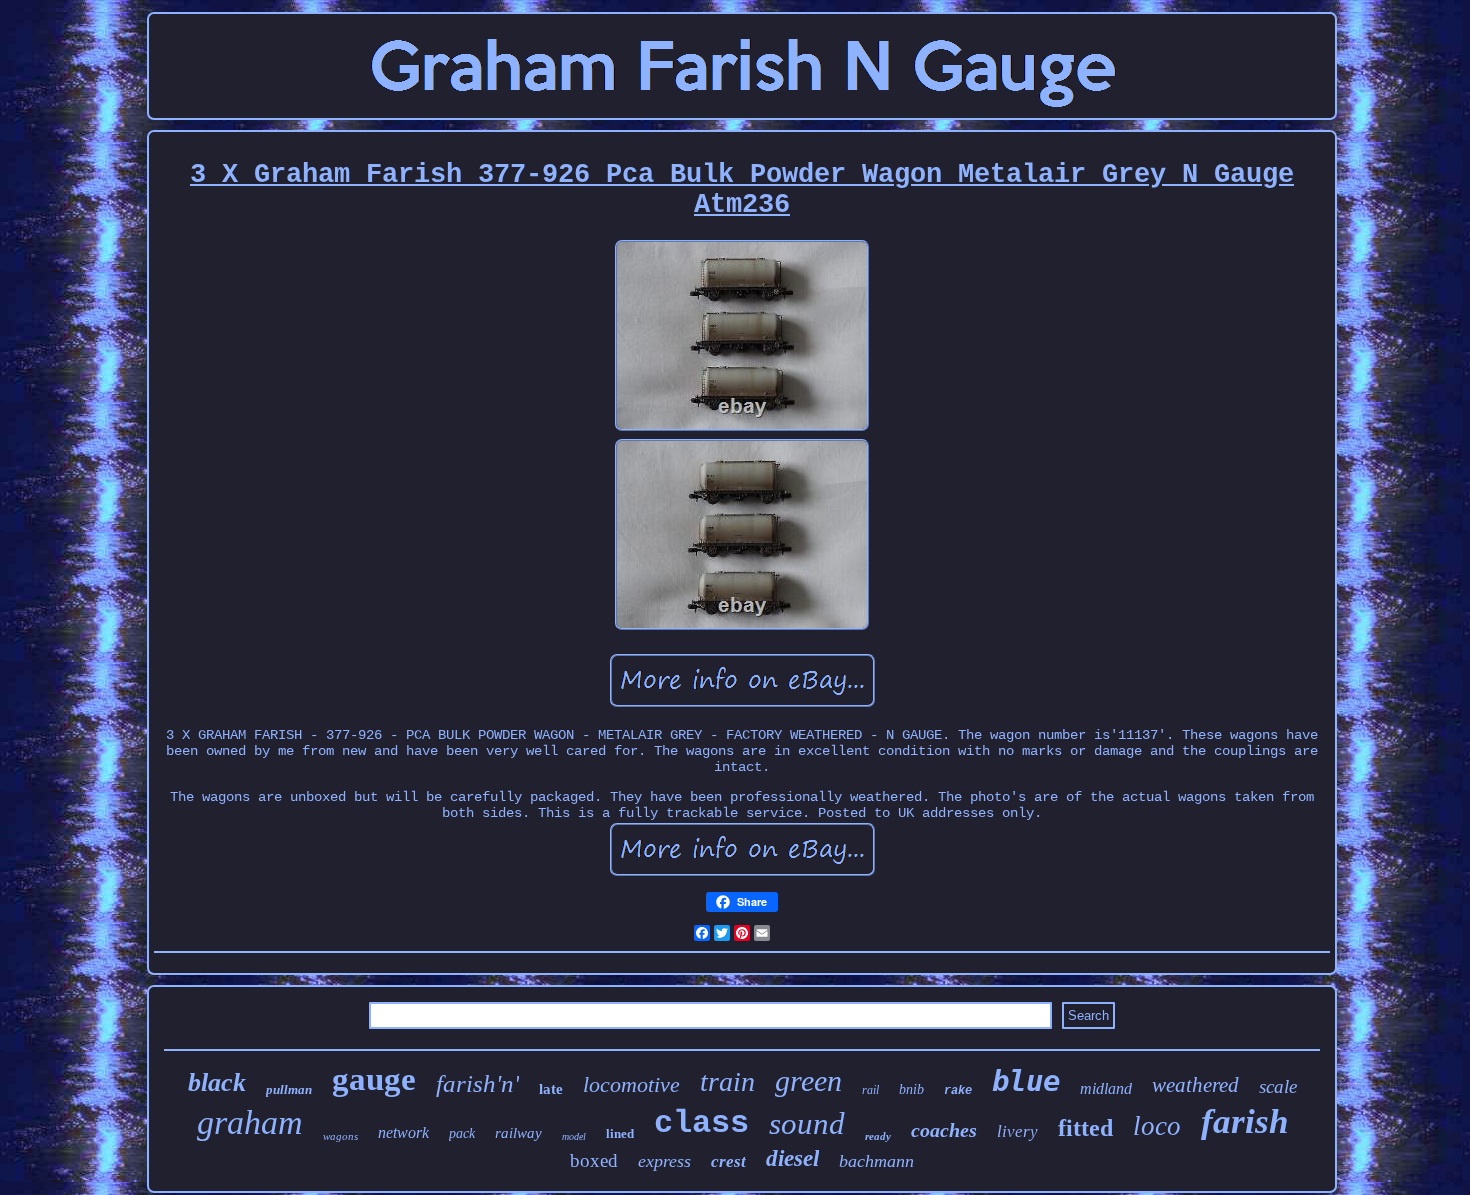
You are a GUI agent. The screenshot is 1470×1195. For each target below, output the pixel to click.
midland (1106, 1088)
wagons (340, 1136)
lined (620, 1133)
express (664, 1161)
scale (1278, 1086)
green (808, 1080)
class (701, 1123)
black (217, 1082)
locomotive (631, 1084)
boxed (594, 1160)
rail (870, 1090)
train (727, 1081)
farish (1244, 1121)
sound (807, 1123)
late (551, 1089)
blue (1026, 1081)
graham (250, 1122)
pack (462, 1133)
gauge (374, 1079)
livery (1017, 1131)
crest (728, 1161)
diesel (792, 1158)
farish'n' (477, 1083)
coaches (944, 1130)
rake (958, 1091)
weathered (1195, 1085)
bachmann (876, 1161)
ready (878, 1136)
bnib (911, 1089)
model (574, 1136)
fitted (1085, 1128)
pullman (289, 1089)
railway (518, 1133)
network (403, 1132)
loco (1157, 1126)
